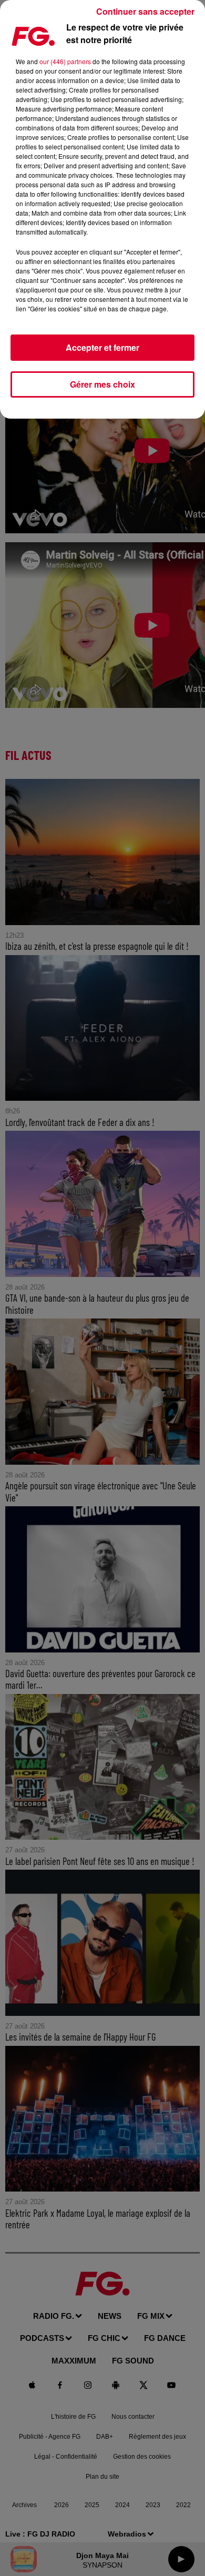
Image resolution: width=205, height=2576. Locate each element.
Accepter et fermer (102, 347)
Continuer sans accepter (145, 11)
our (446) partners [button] (65, 61)
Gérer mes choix (102, 384)
